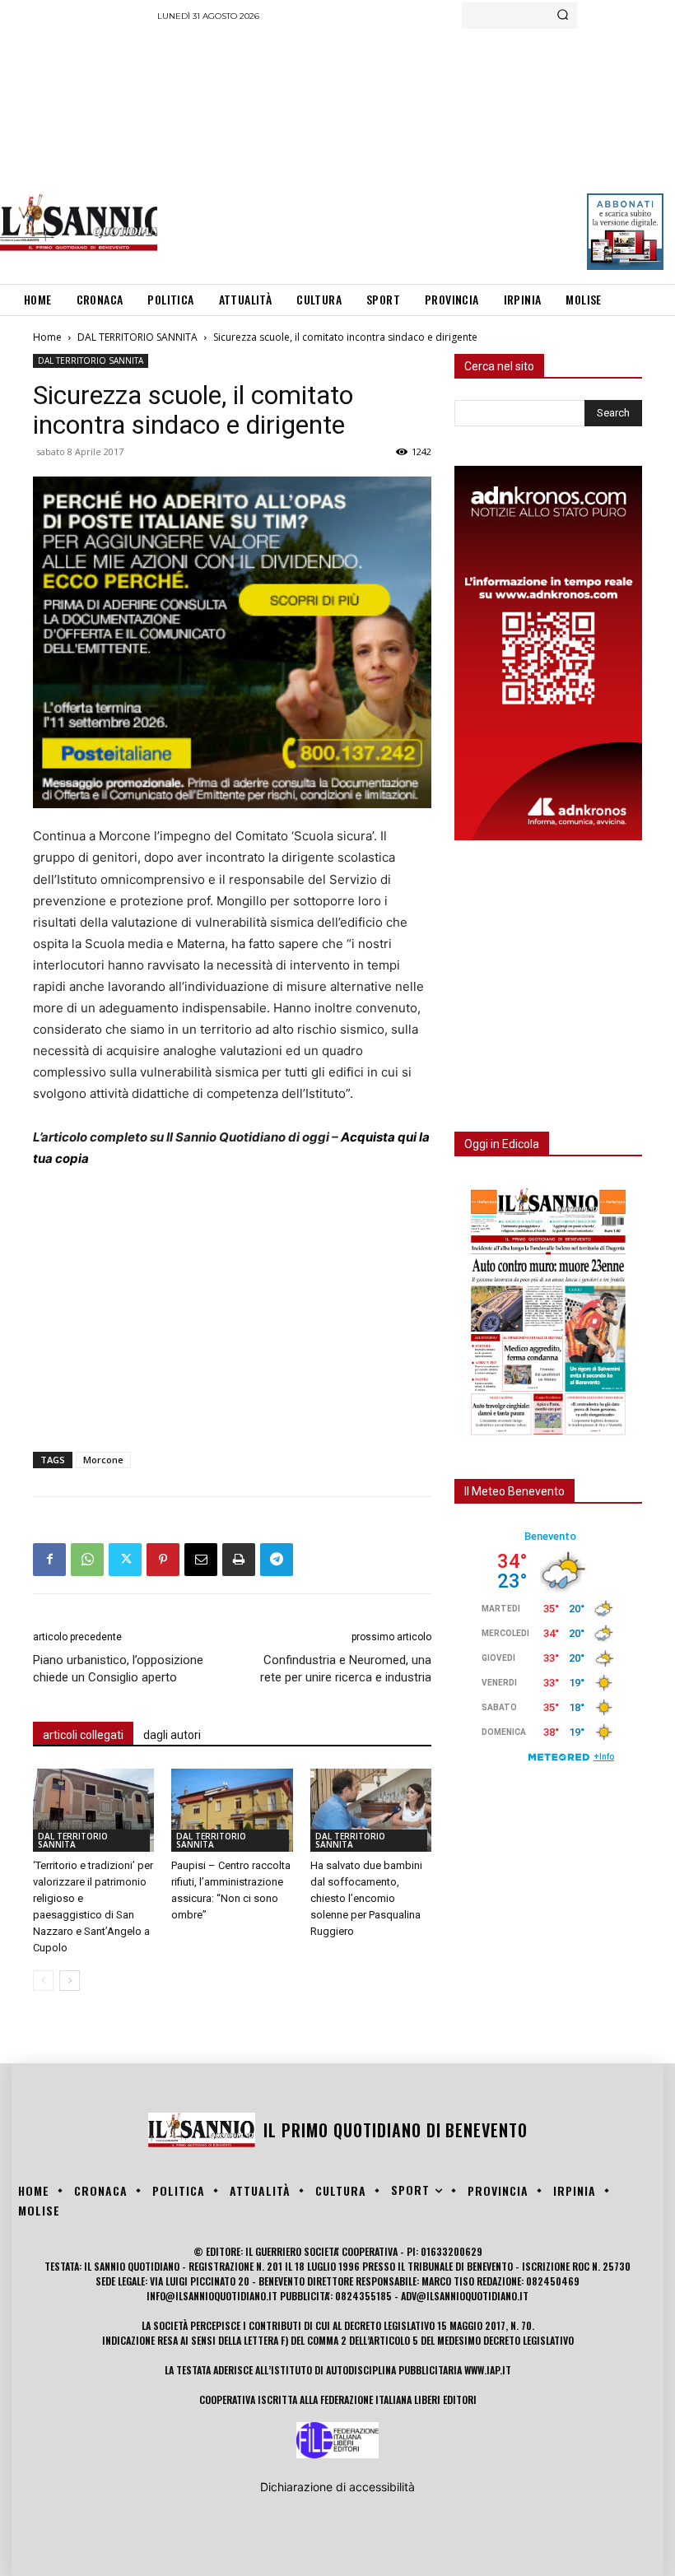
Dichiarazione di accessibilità (337, 2487)
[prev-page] (43, 1981)
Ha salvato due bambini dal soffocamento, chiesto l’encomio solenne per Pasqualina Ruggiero (366, 1898)
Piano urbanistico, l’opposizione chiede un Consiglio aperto (118, 1669)
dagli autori (172, 1735)
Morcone (103, 1460)
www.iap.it (488, 2370)
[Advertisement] (416, 152)
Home (47, 337)
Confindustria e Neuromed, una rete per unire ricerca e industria (346, 1669)
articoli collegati (83, 1735)
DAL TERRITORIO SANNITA (137, 337)
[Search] (563, 16)
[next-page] (70, 1981)
